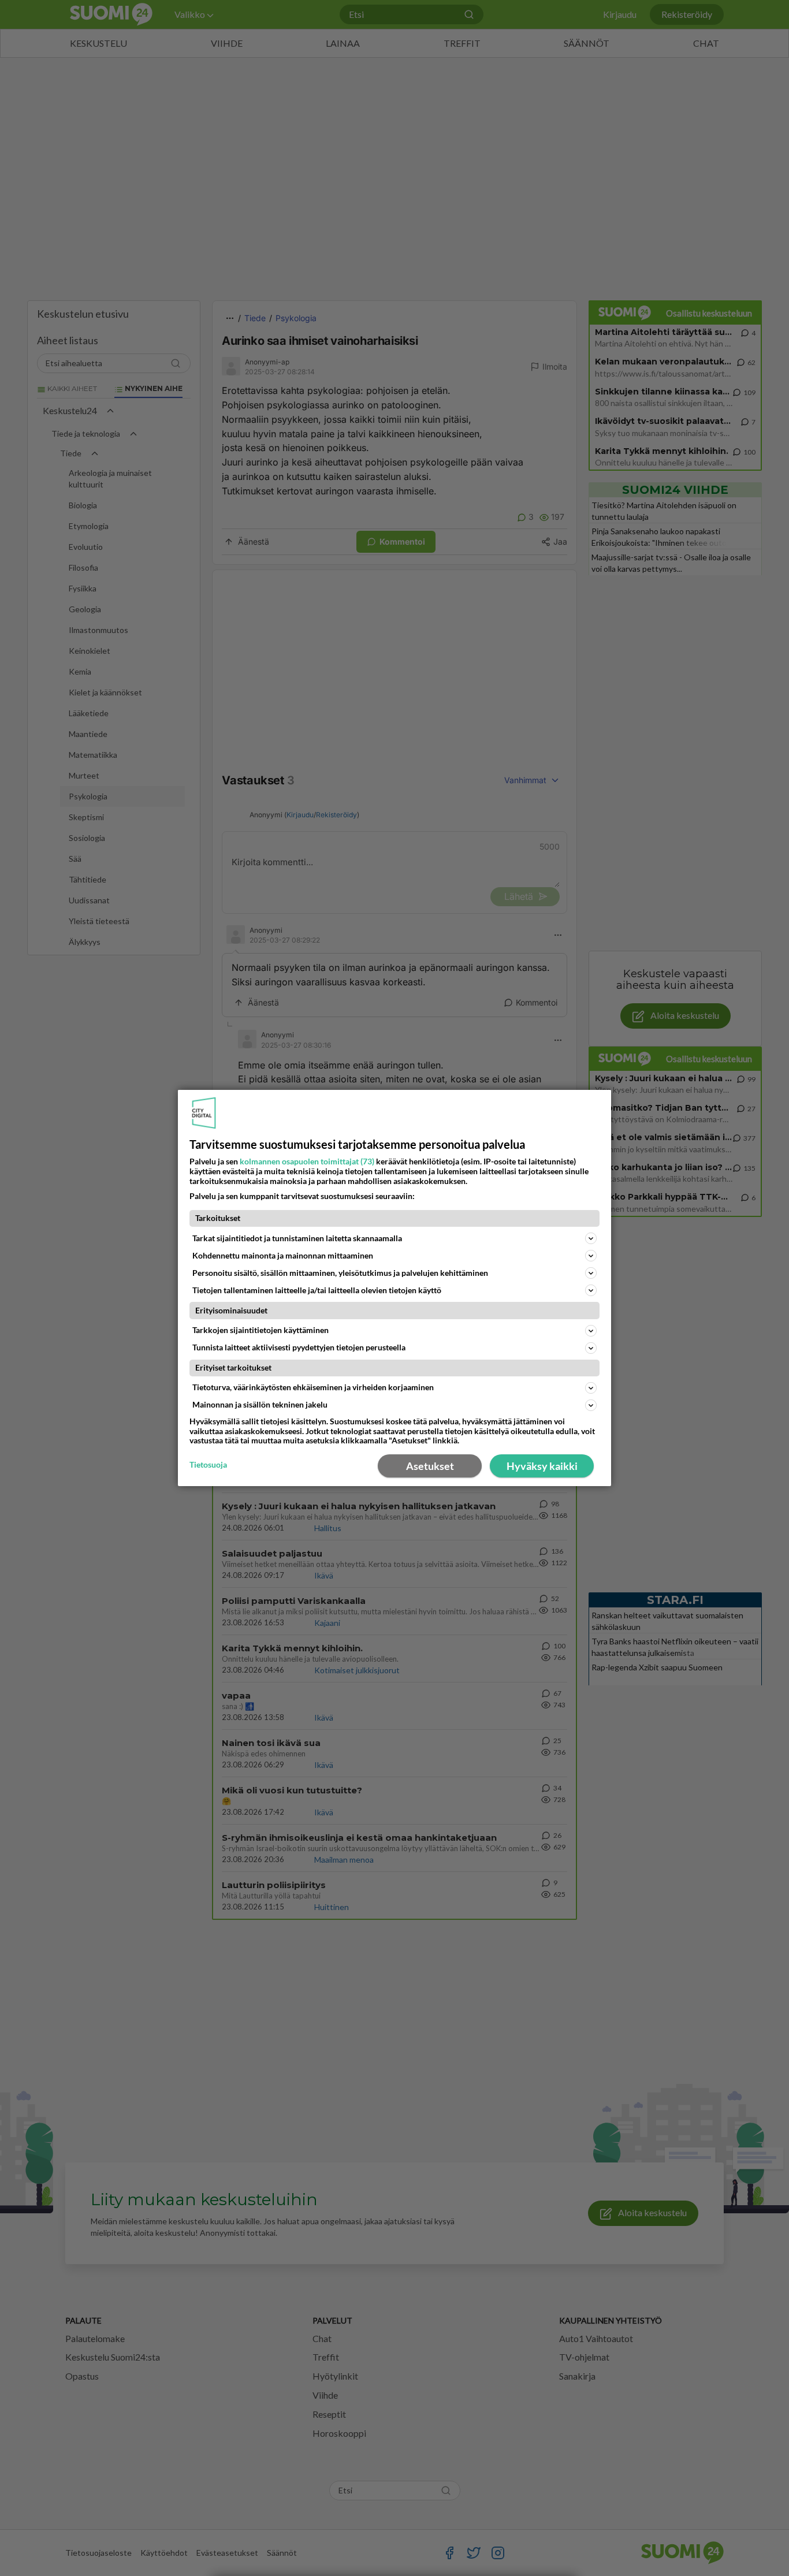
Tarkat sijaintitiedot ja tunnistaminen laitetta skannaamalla (297, 1238)
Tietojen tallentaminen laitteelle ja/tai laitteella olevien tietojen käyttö (317, 1290)
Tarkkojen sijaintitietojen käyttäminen (260, 1330)
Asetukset (430, 1466)
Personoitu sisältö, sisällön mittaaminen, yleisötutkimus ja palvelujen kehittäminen (340, 1273)
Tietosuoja (208, 1465)
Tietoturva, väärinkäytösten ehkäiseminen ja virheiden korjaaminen (313, 1387)
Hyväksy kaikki (542, 1466)
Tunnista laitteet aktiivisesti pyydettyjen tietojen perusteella (299, 1347)
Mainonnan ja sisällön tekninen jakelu (260, 1404)
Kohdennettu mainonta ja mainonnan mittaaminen (283, 1255)
